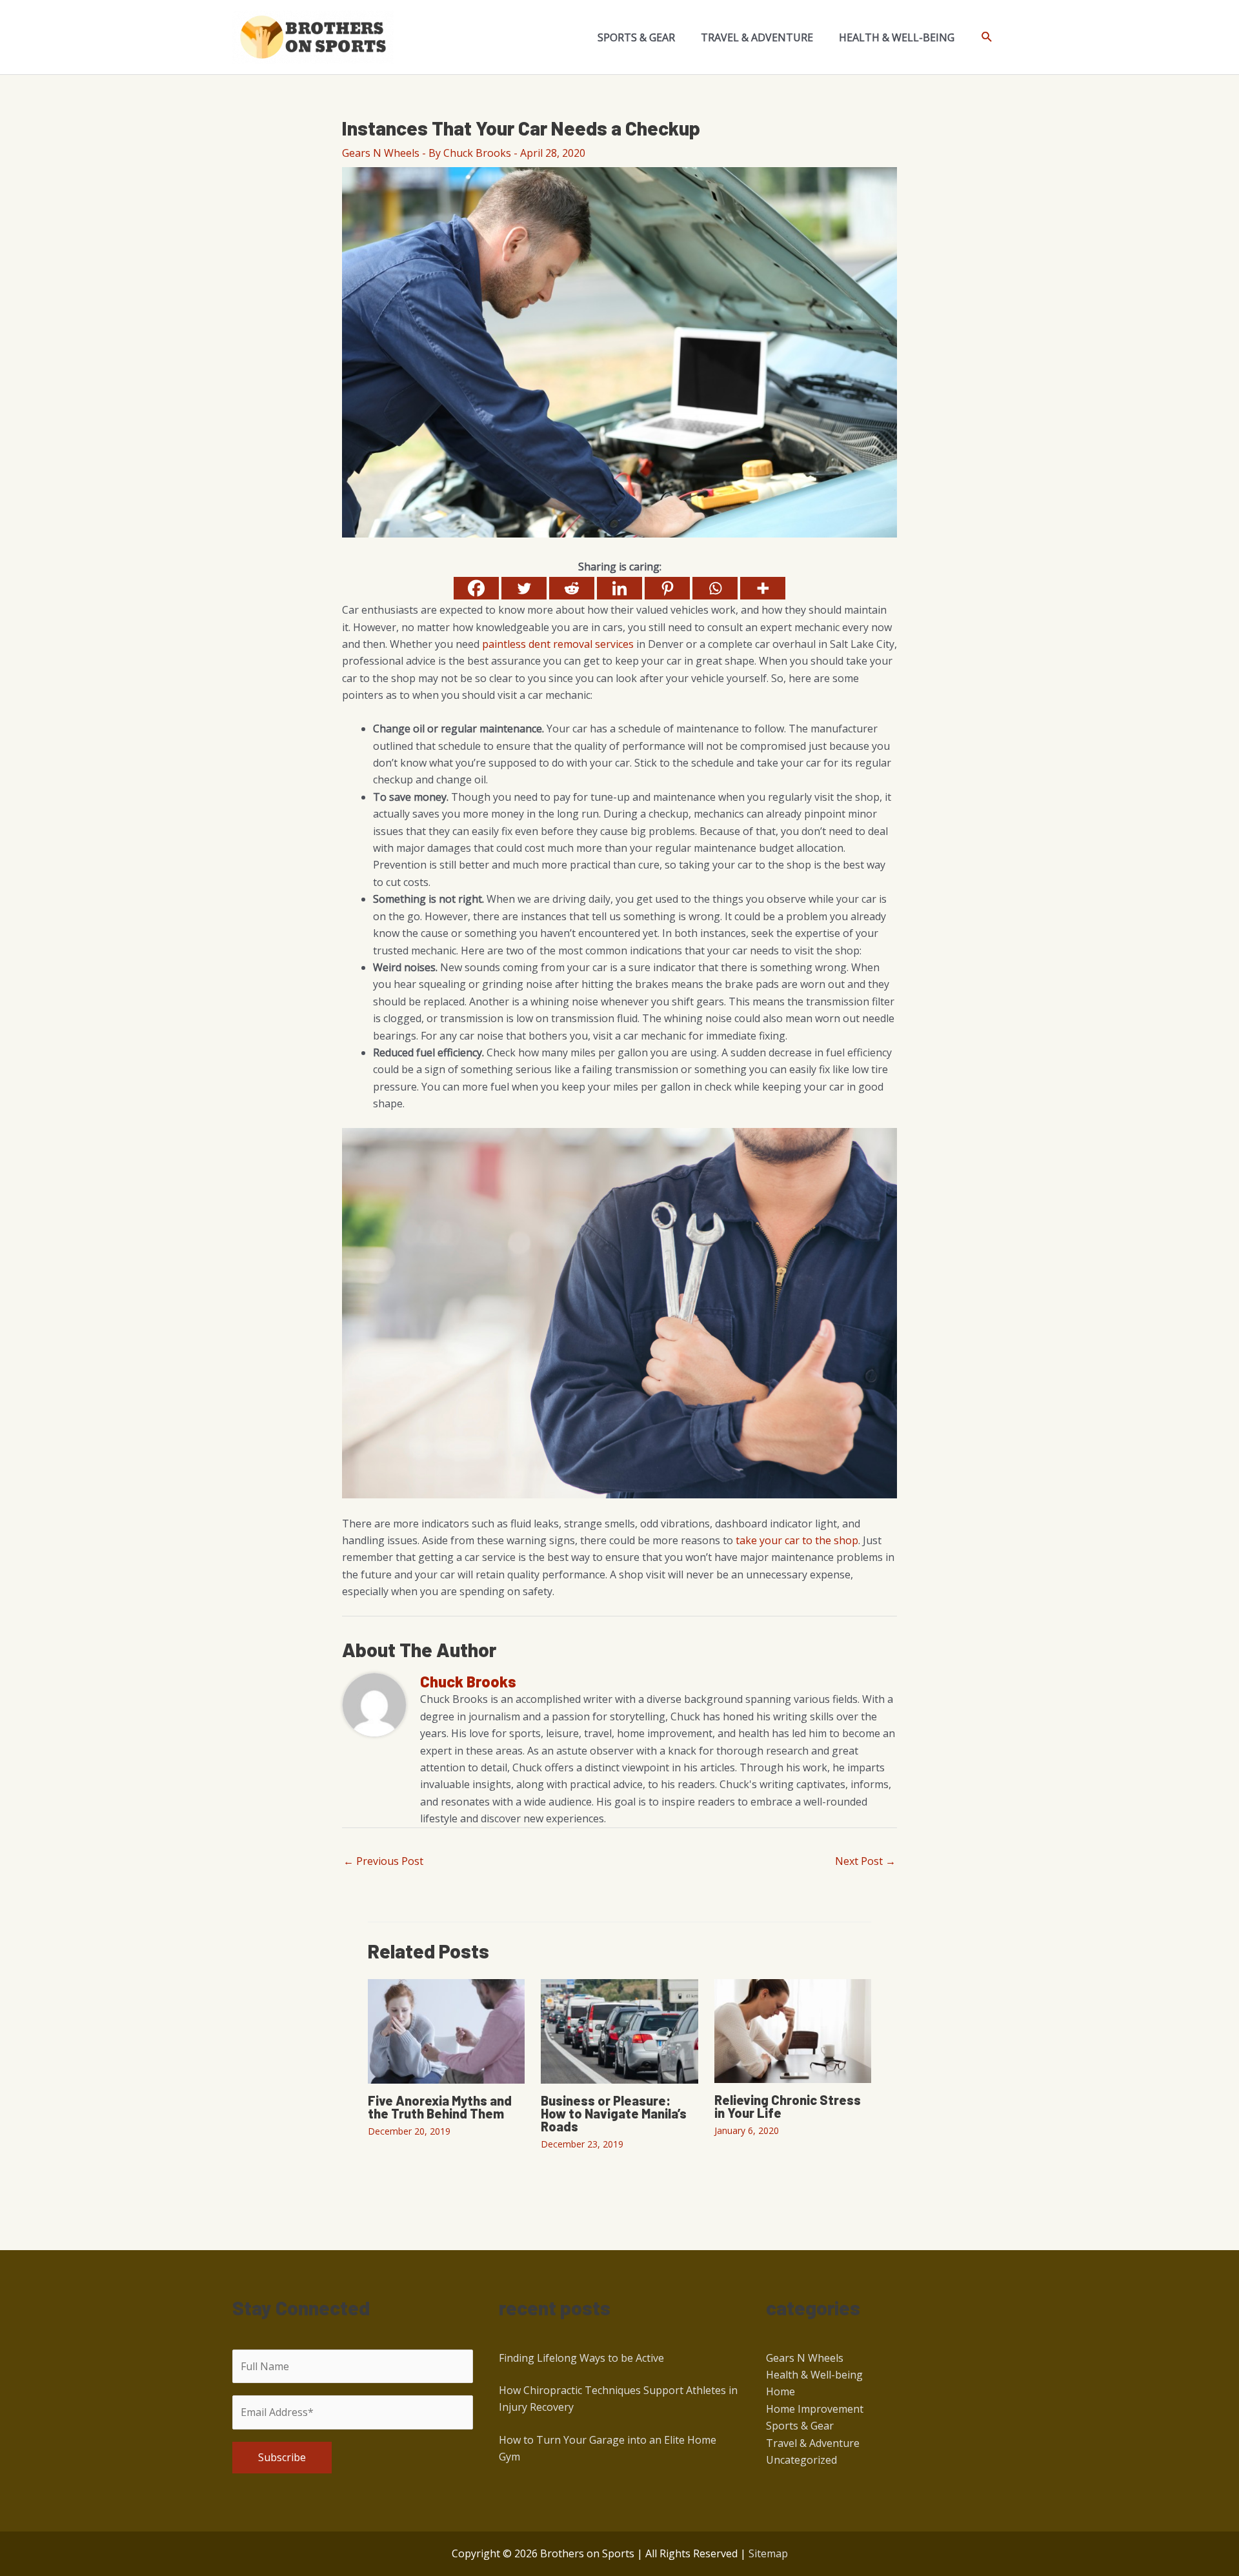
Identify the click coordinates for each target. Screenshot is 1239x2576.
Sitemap (768, 2553)
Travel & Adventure (813, 2443)
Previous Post (383, 1861)
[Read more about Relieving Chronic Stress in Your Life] (793, 2030)
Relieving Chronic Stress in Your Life (788, 2106)
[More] (763, 588)
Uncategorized (801, 2460)
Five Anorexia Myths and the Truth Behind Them (440, 2107)
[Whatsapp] (715, 588)
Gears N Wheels (381, 153)
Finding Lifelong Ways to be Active (581, 2358)
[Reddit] (572, 588)
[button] (987, 37)
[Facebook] (476, 588)
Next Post (865, 1861)
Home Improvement (815, 2409)
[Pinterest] (667, 588)
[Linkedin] (619, 588)
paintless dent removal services (558, 644)
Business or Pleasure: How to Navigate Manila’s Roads (614, 2113)
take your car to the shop (797, 1540)
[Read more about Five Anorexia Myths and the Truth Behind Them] (446, 2030)
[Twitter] (524, 588)
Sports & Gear (800, 2426)
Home (781, 2391)
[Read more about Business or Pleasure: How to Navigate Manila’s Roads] (619, 2030)
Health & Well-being (814, 2375)
